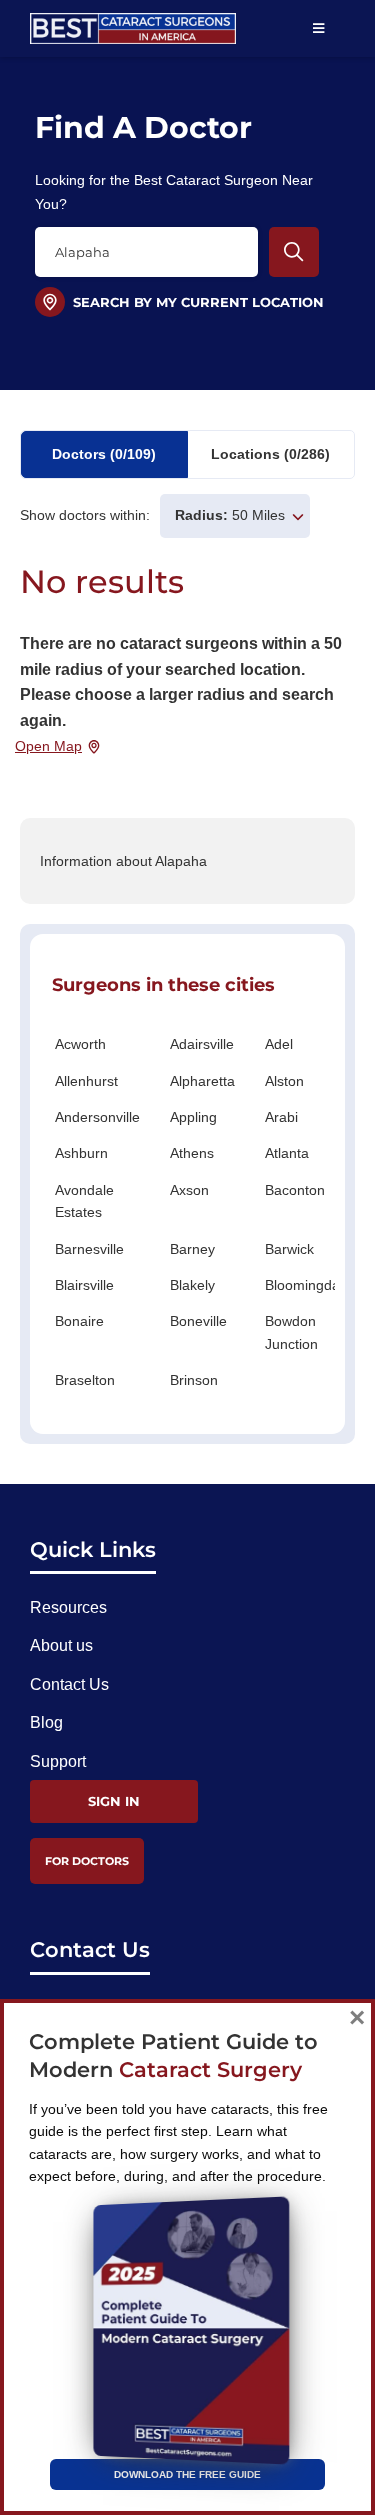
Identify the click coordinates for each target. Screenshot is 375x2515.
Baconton (295, 1190)
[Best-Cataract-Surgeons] (133, 20)
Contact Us (69, 1684)
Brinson (194, 1380)
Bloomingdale (308, 1285)
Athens (192, 1153)
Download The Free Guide (187, 2474)
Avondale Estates (84, 1201)
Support (58, 1761)
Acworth (80, 1044)
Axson (189, 1190)
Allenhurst (86, 1081)
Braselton (85, 1380)
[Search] (294, 252)
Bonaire (79, 1321)
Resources (68, 1607)
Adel (279, 1044)
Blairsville (84, 1285)
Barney (192, 1249)
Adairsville (202, 1044)
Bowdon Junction (291, 1332)
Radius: (201, 515)
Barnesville (89, 1249)
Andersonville (97, 1117)
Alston (284, 1081)
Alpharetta (202, 1081)
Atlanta (287, 1153)
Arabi (281, 1117)
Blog (46, 1722)
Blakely (192, 1285)
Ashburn (81, 1153)
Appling (193, 1117)
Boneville (198, 1321)
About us (61, 1645)
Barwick (289, 1249)
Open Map (48, 746)
